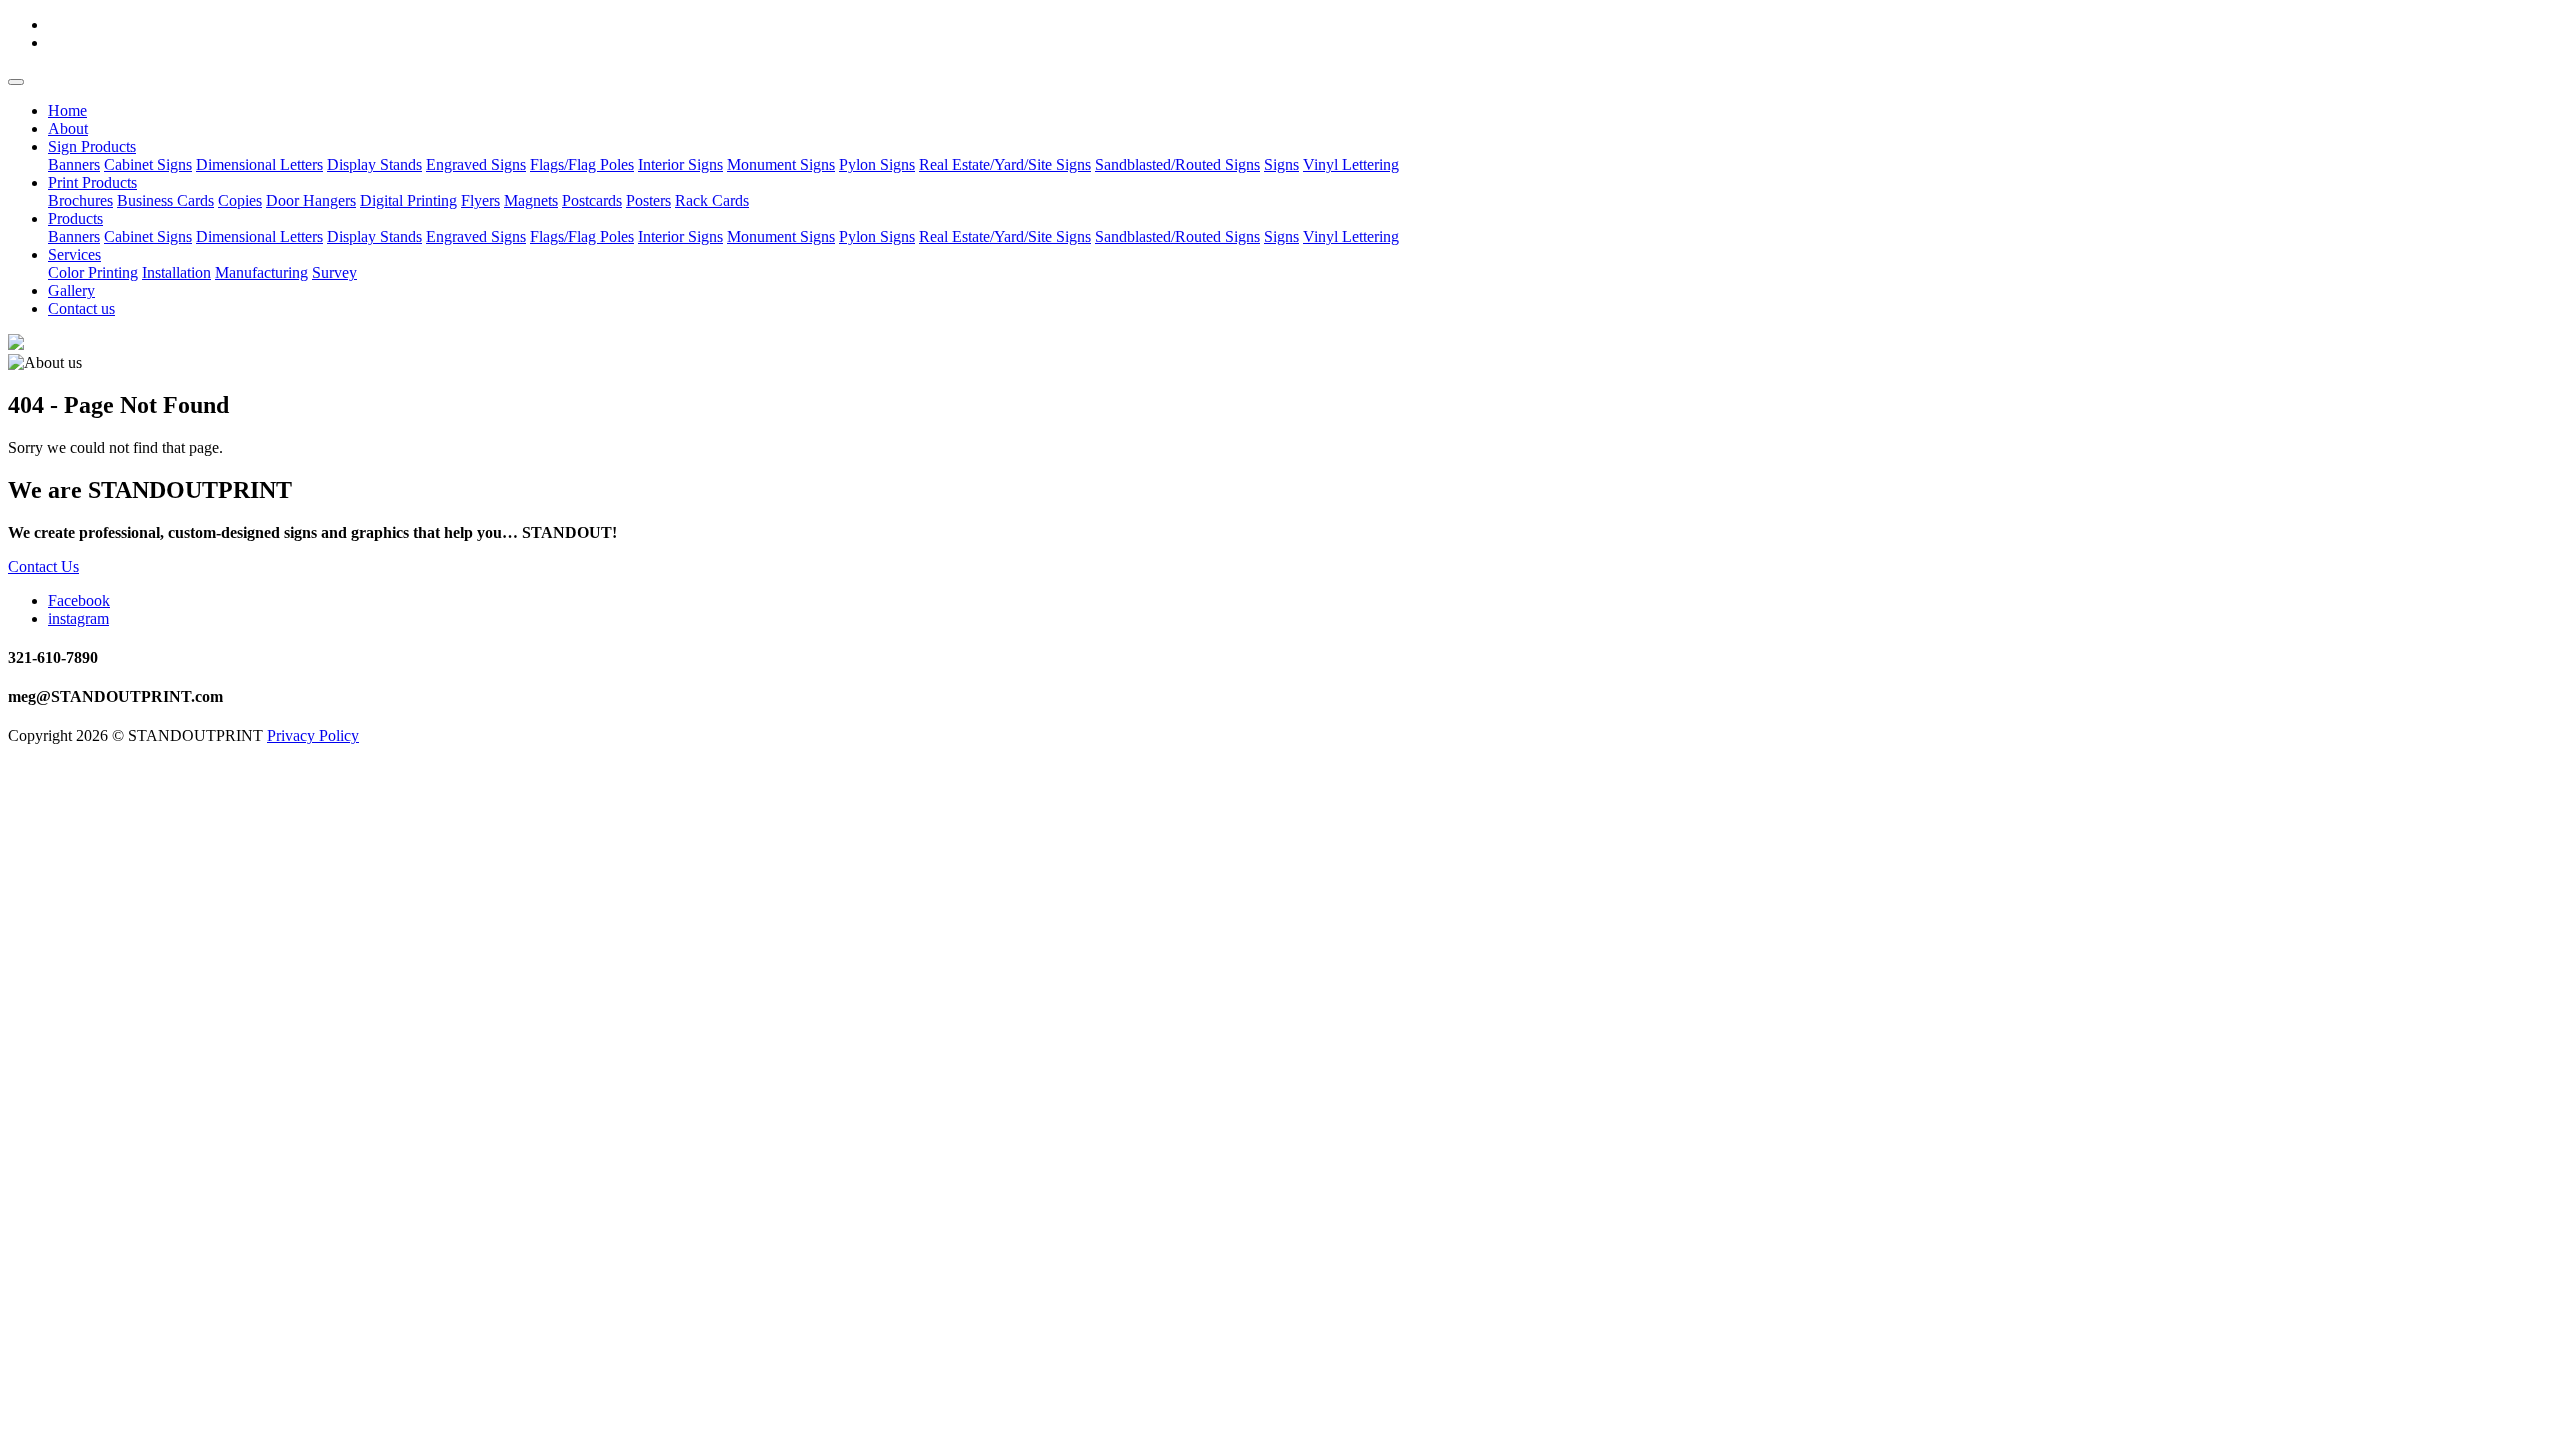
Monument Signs (781, 164)
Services (74, 254)
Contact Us (43, 566)
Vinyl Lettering (1351, 164)
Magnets (531, 200)
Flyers (480, 200)
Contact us (81, 308)
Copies (240, 200)
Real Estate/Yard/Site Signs (1005, 164)
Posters (648, 200)
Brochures (80, 200)
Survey (334, 272)
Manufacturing (261, 272)
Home (67, 110)
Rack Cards (712, 200)
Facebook (79, 600)
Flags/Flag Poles (582, 164)
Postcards (592, 200)
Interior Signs (680, 164)
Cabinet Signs (148, 164)
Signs (1281, 164)
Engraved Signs (476, 164)
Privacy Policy (313, 735)
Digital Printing (408, 200)
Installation (176, 272)
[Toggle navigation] (16, 82)
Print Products (92, 182)
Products (75, 218)
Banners (74, 164)
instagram (78, 618)
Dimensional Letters (259, 164)
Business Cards (165, 200)
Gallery (71, 290)
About (68, 128)
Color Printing (93, 272)
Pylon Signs (877, 164)
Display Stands (374, 164)
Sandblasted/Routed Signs (1177, 164)
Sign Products (92, 146)
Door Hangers (311, 200)
